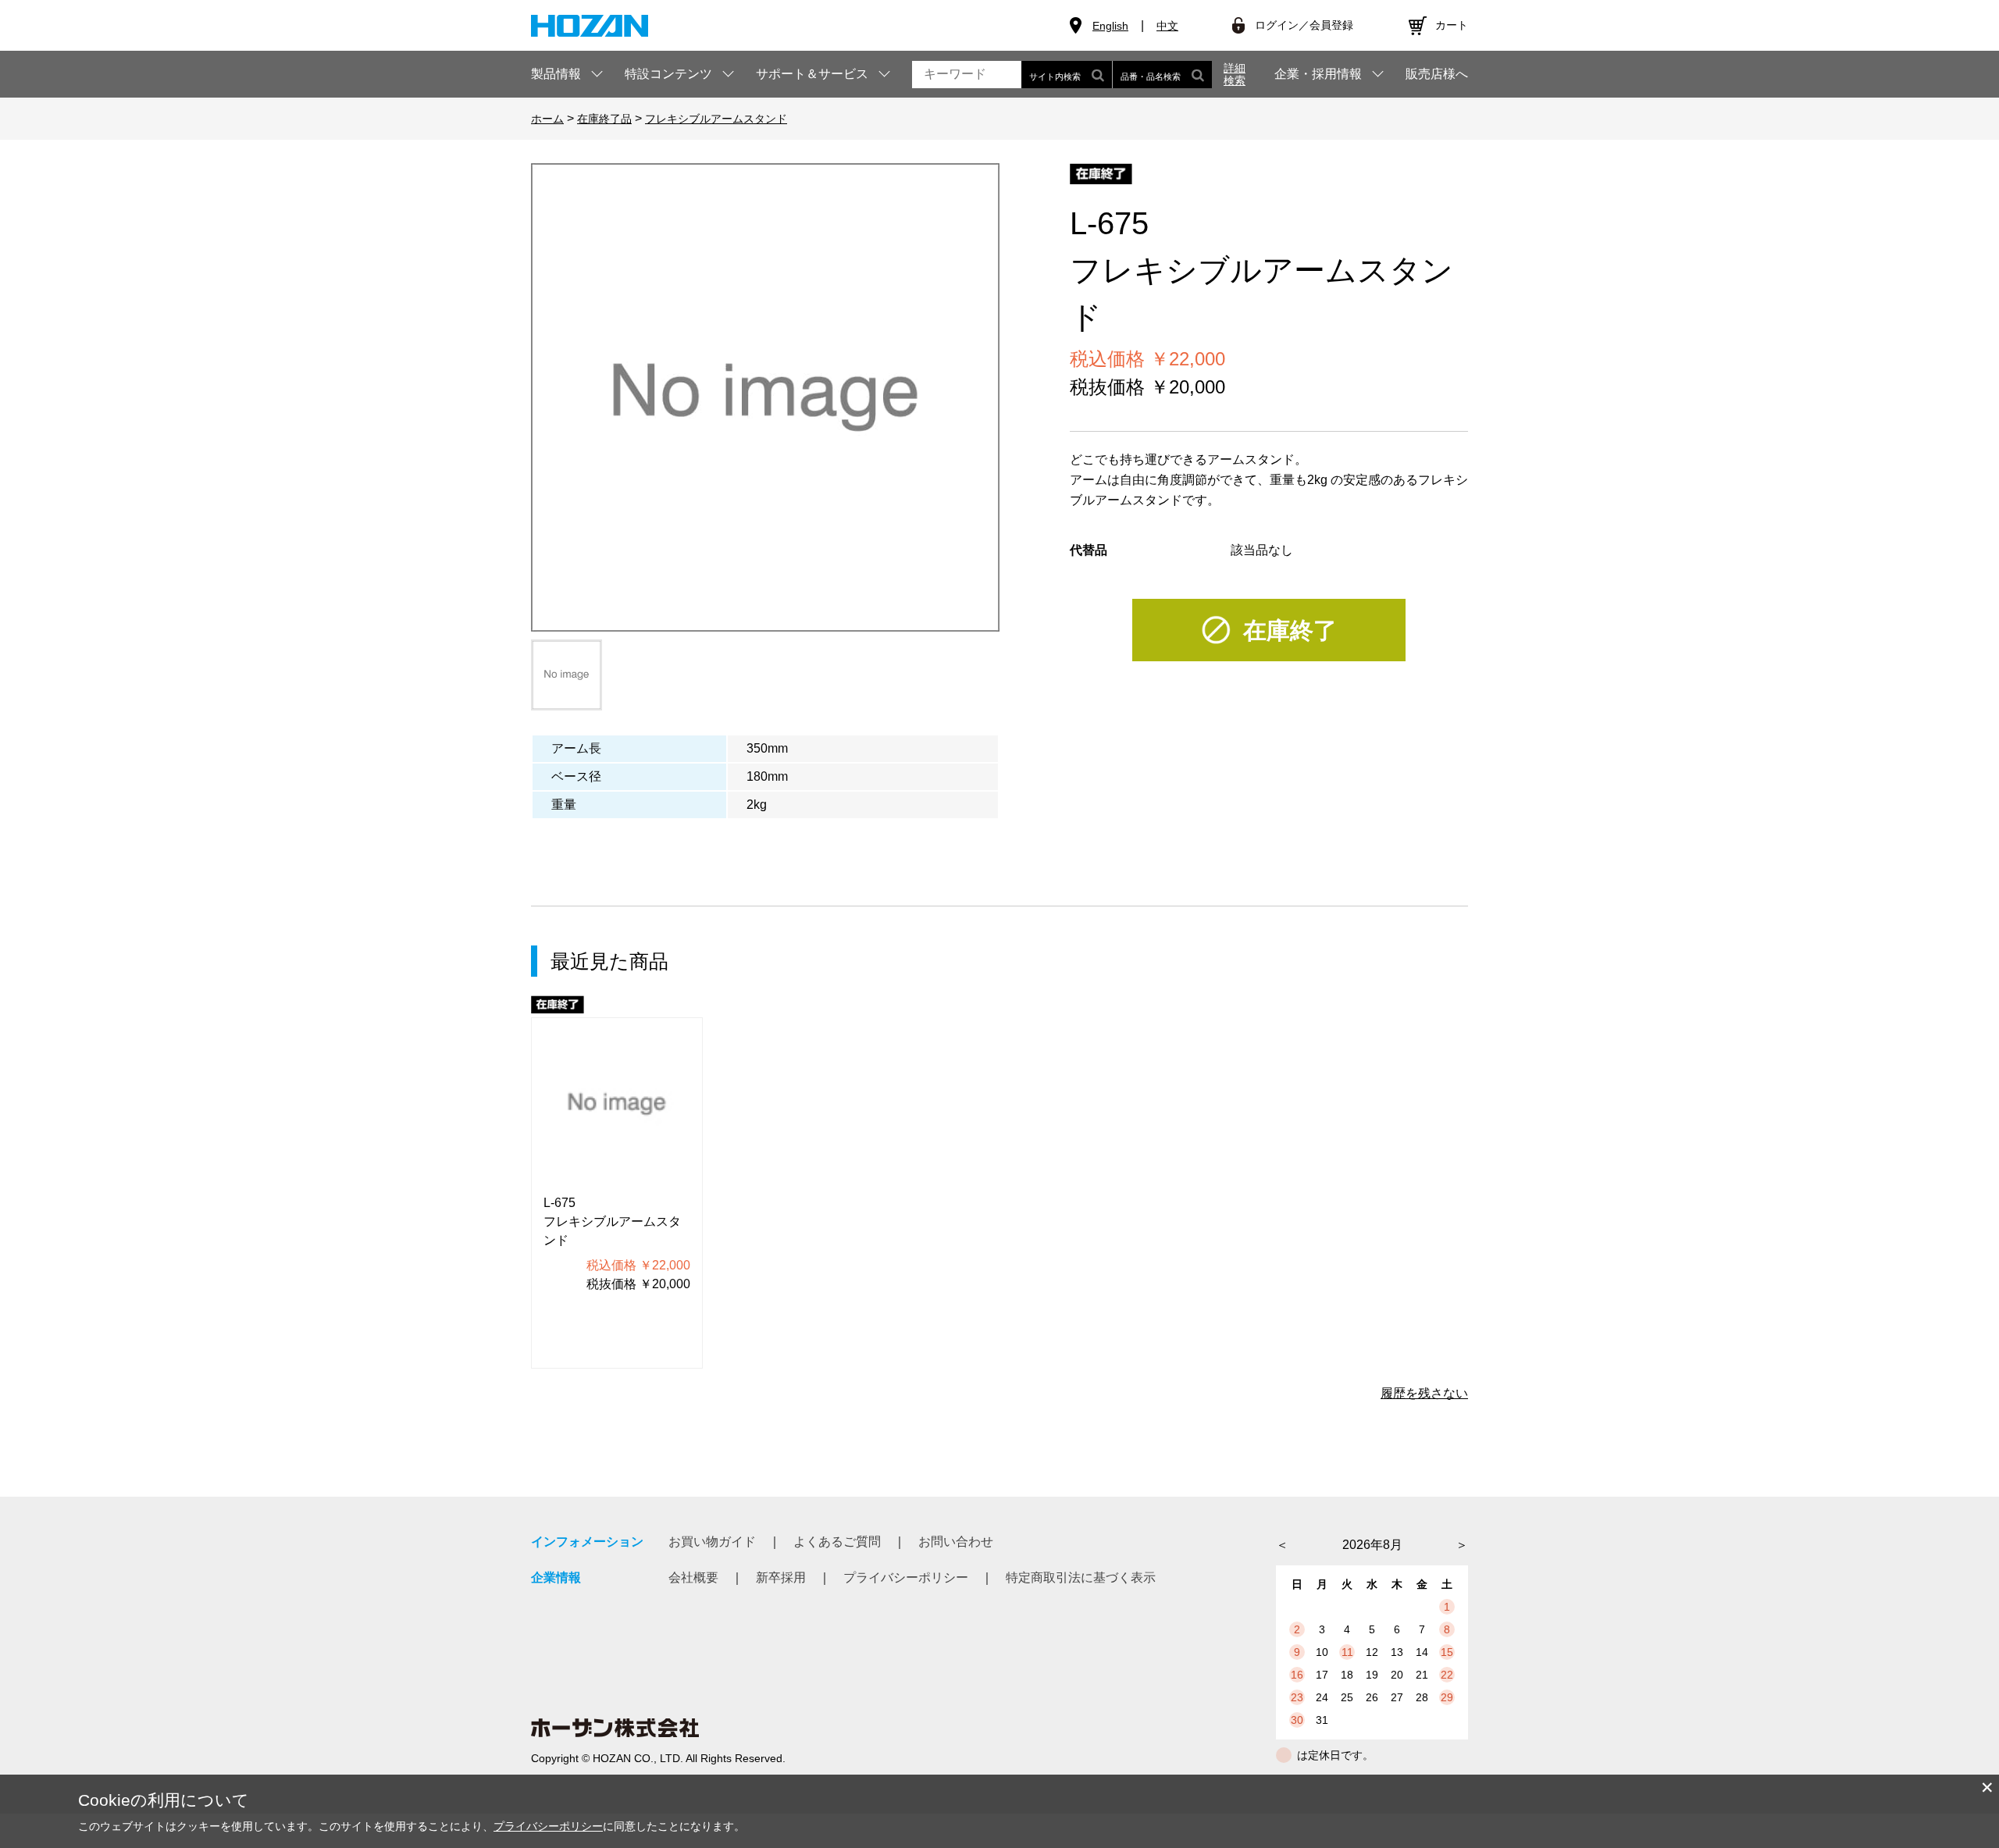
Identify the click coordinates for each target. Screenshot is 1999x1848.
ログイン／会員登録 (1304, 25)
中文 (1167, 26)
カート (1452, 25)
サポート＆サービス (812, 74)
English (1110, 26)
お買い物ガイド (712, 1542)
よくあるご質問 (837, 1542)
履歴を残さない (1424, 1393)
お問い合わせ (956, 1542)
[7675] (567, 675)
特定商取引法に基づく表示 (1081, 1577)
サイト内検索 (1055, 77)
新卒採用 (781, 1577)
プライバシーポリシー (906, 1577)
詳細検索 (1235, 74)
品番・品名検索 (1151, 77)
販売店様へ (1437, 74)
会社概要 (693, 1577)
